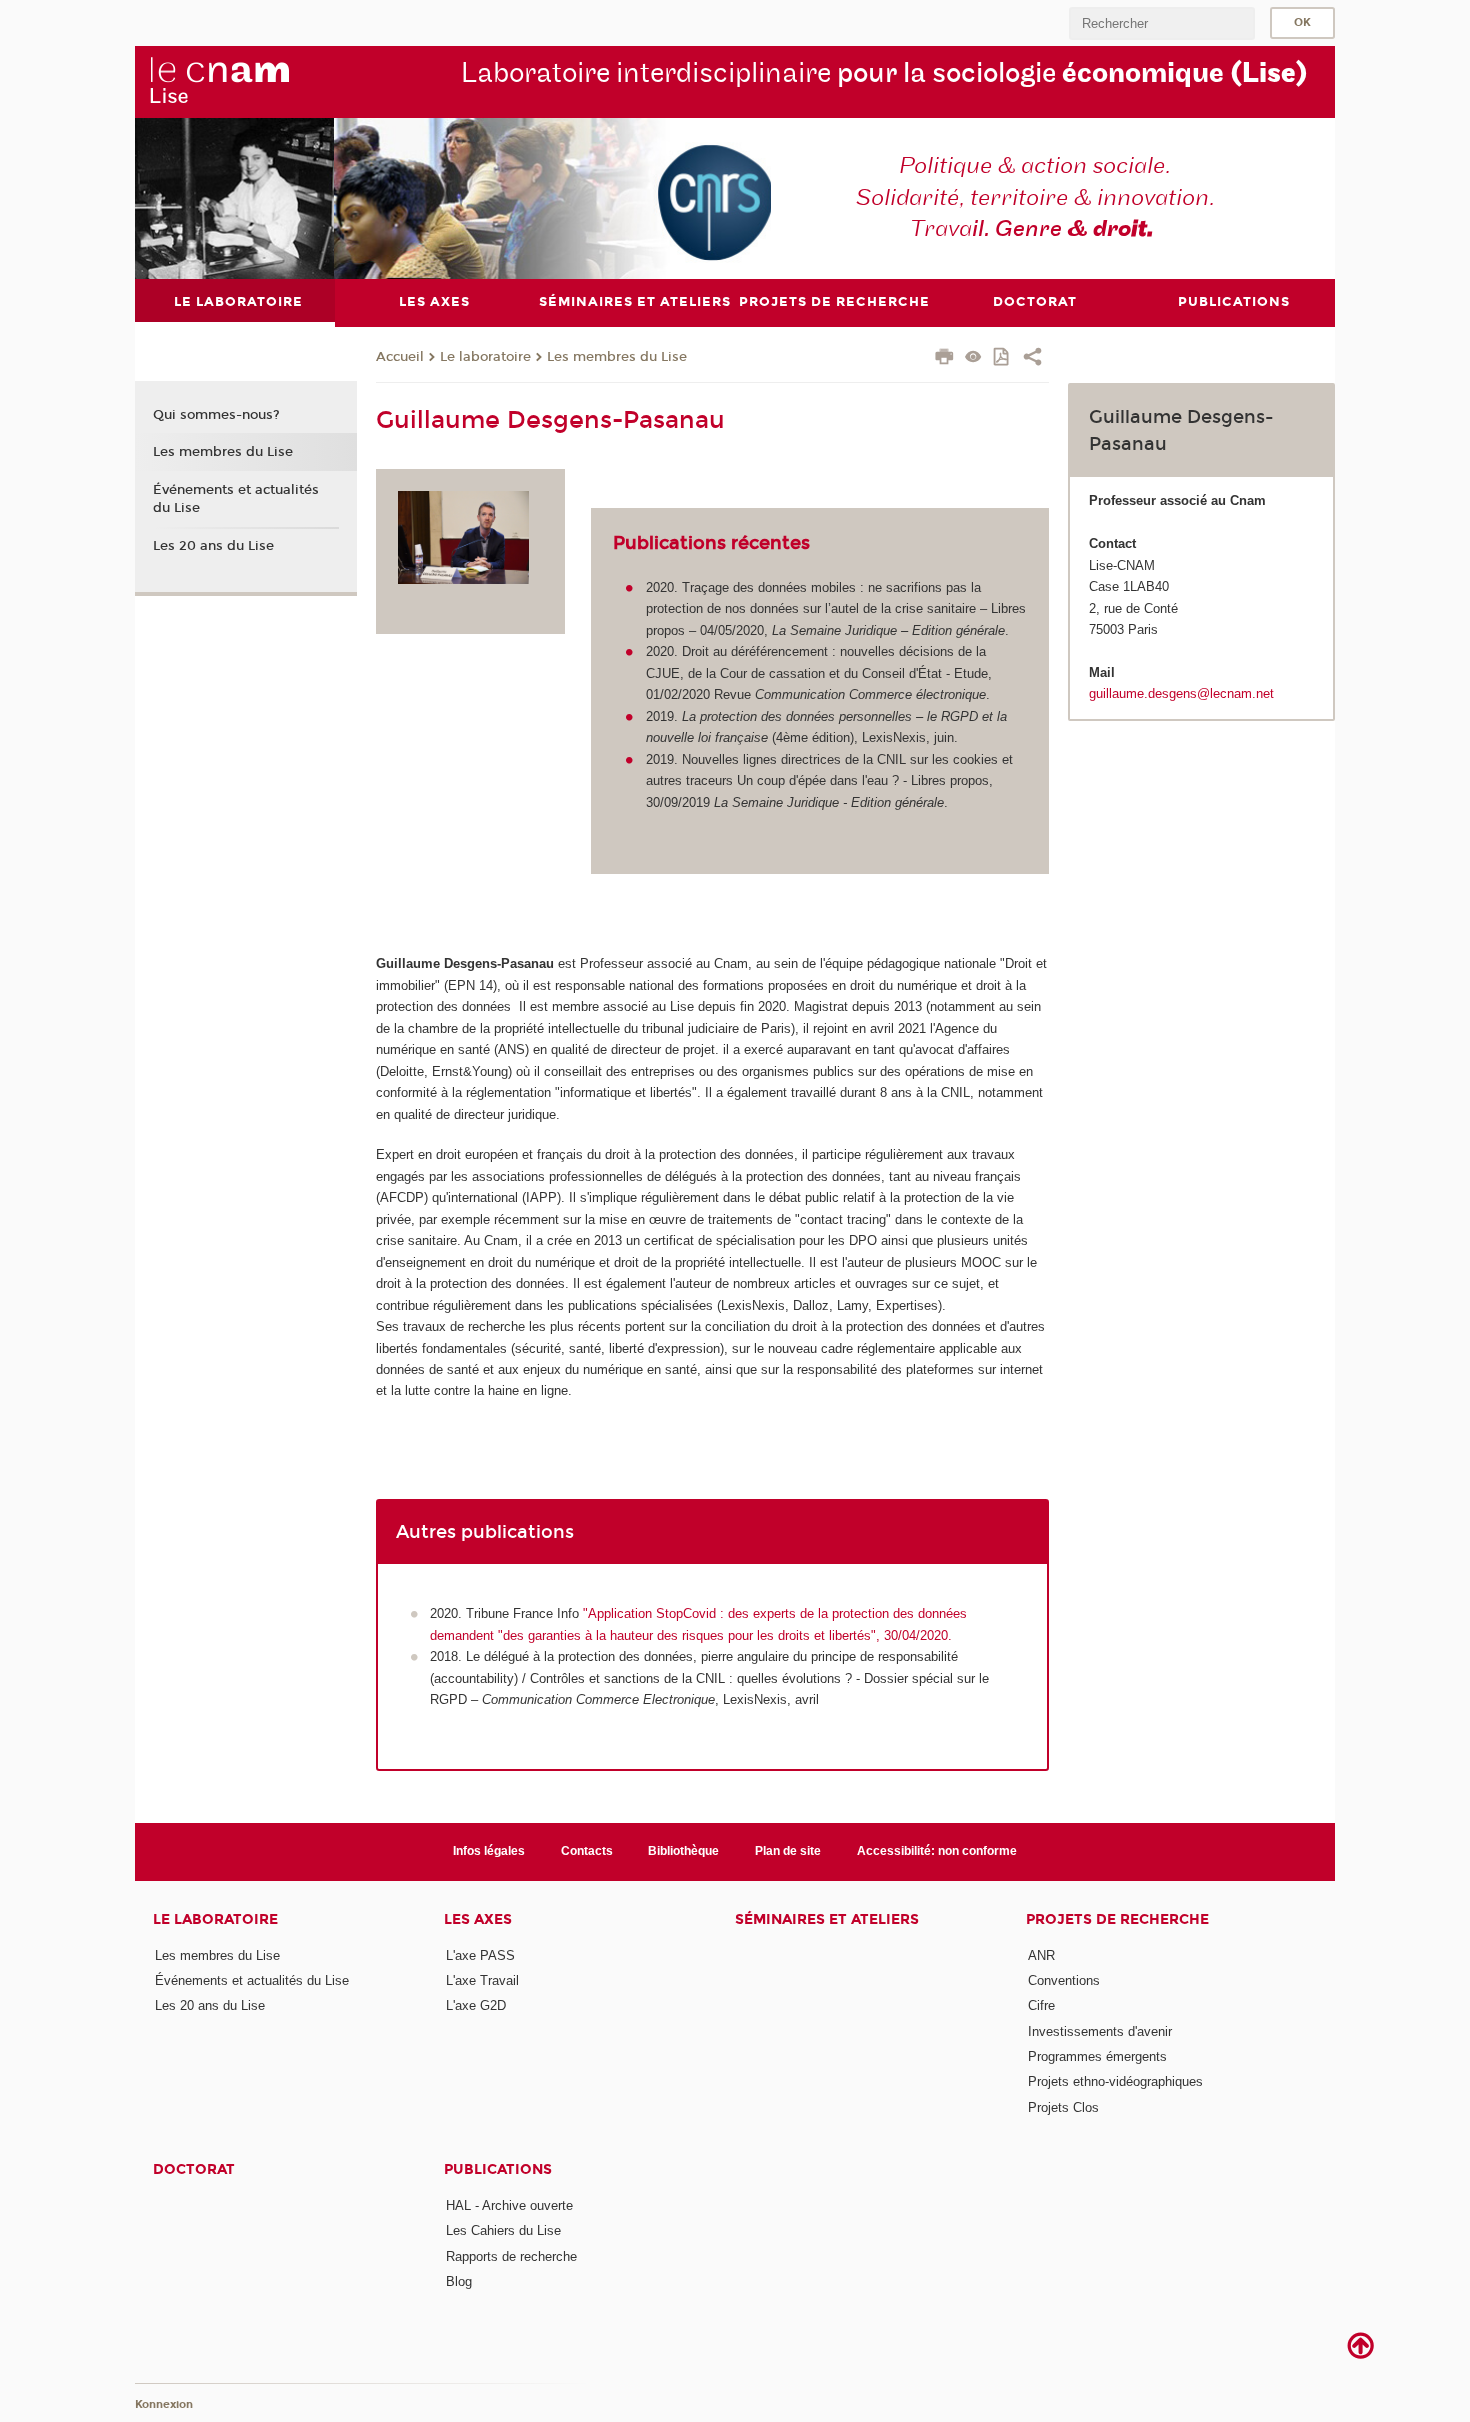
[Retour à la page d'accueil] (219, 81)
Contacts (587, 1851)
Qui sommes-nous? (216, 415)
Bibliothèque (683, 1851)
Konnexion (164, 2404)
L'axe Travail (482, 1980)
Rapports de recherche (511, 2256)
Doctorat (194, 2169)
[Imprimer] (944, 359)
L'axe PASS (480, 1955)
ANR (1041, 1955)
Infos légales (489, 1851)
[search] (1162, 23)
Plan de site (788, 1851)
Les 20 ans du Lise (213, 546)
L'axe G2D (476, 2005)
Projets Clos (1063, 2107)
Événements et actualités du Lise (236, 499)
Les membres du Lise (617, 357)
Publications (498, 2169)
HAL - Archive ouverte (509, 2205)
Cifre (1041, 2005)
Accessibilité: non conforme (937, 1851)
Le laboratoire (485, 357)
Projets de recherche (1117, 1919)
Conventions (1064, 1980)
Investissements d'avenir (1100, 2031)
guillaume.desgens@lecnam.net (1181, 693)
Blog (459, 2281)
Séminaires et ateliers (827, 1919)
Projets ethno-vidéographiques (1115, 2081)
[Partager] (1032, 359)
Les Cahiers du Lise (503, 2230)
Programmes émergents (1097, 2056)
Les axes (478, 1919)
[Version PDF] (1002, 358)
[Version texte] (973, 358)
